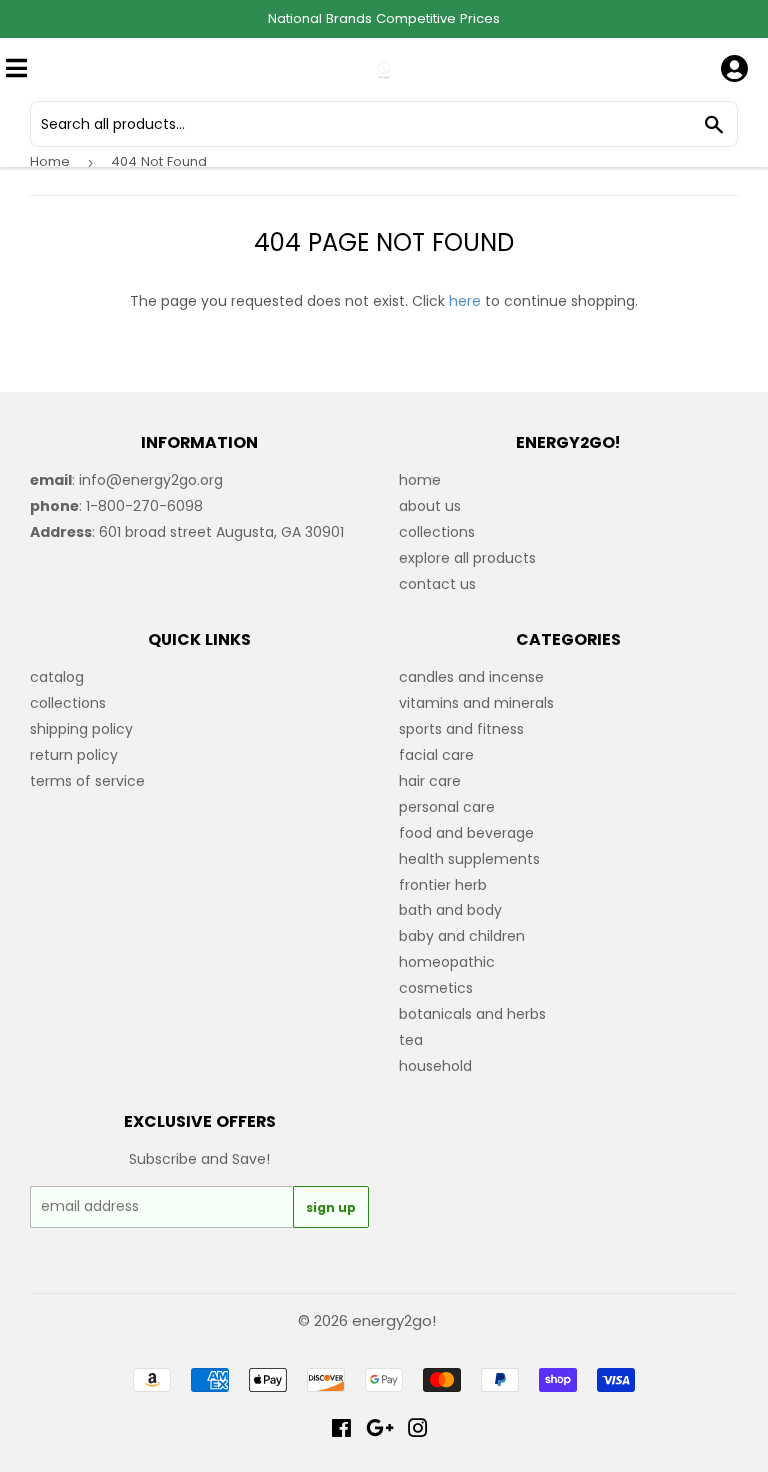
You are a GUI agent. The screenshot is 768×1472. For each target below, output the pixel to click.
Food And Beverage (466, 833)
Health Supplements (469, 859)
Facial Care (436, 755)
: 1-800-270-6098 (116, 506)
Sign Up (331, 1207)
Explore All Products (467, 558)
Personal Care (447, 807)
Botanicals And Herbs (472, 1014)
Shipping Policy (81, 729)
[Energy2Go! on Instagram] (418, 1431)
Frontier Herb (443, 885)
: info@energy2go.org (126, 480)
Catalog (57, 677)
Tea (411, 1040)
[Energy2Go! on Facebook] (341, 1431)
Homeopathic (447, 962)
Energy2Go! (394, 1320)
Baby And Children (462, 936)
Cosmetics (436, 988)
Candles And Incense (471, 677)
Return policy (74, 755)
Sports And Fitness (461, 729)
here (465, 301)
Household (435, 1066)
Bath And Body (450, 910)
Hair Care (430, 781)
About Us (430, 506)
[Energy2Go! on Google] (380, 1431)
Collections (437, 532)
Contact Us (437, 584)
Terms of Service (87, 781)
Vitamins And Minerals (476, 703)
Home (50, 161)
